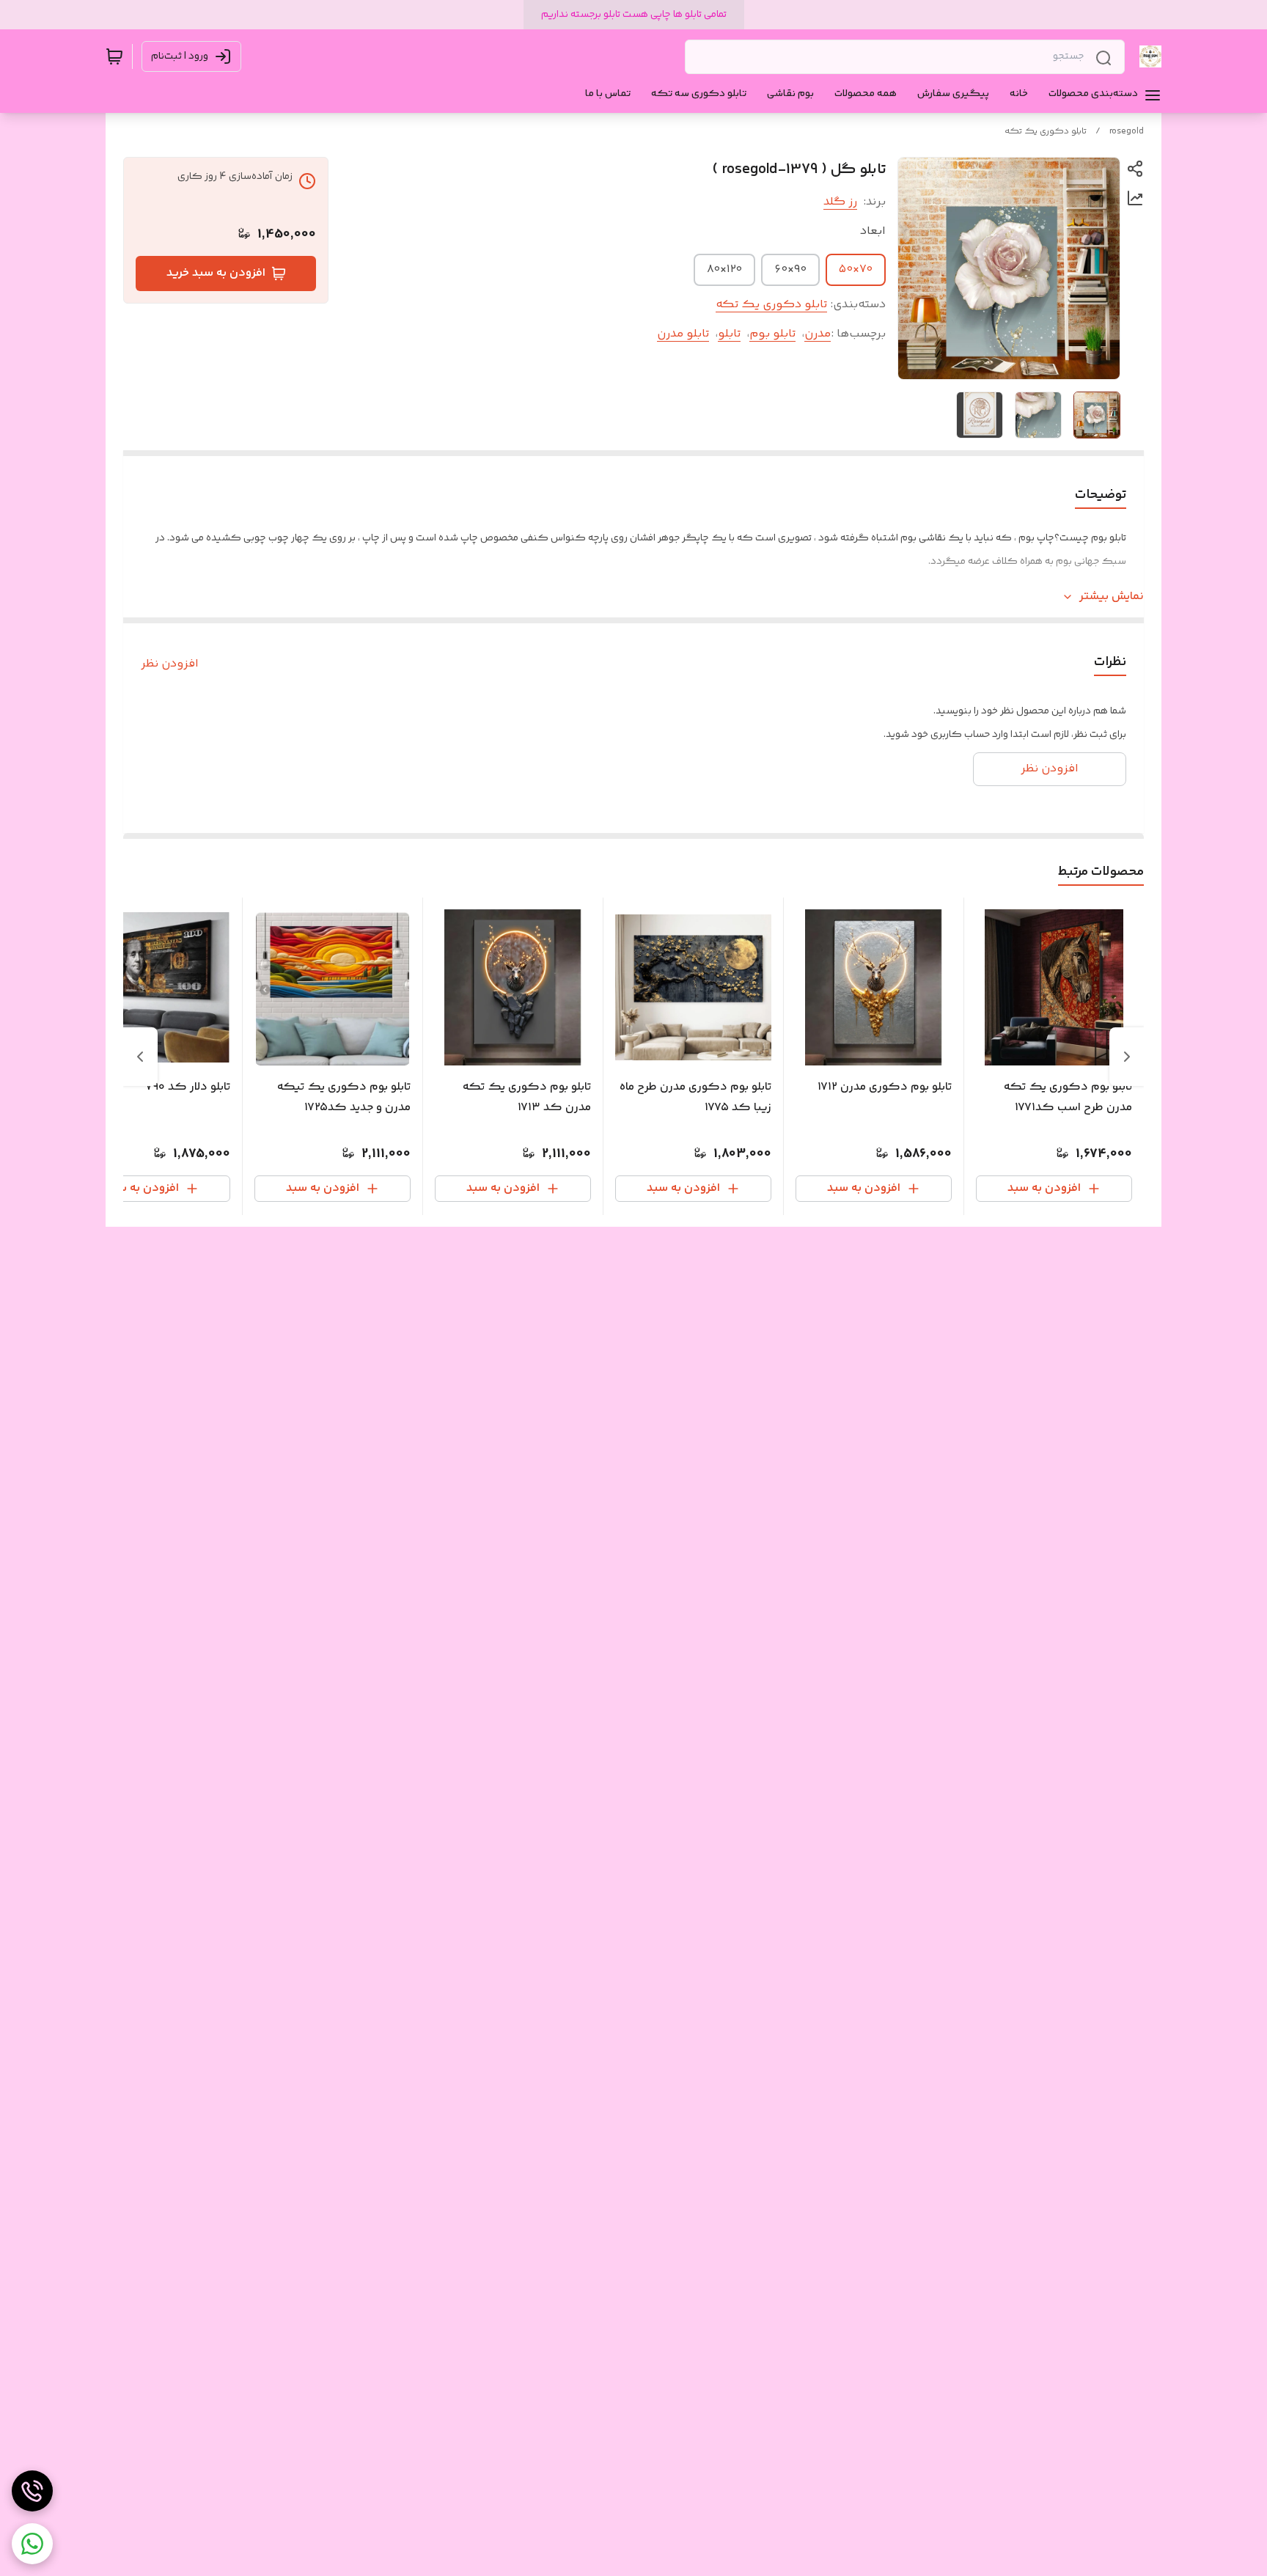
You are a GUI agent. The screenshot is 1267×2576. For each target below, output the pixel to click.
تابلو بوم (772, 334)
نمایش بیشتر (1112, 597)
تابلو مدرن (683, 334)
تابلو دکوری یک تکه (1046, 132)
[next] (140, 1057)
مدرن (818, 334)
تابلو (729, 334)
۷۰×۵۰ (856, 269)
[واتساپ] (32, 2544)
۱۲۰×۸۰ (724, 269)
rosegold (1127, 132)
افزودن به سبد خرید (216, 273)
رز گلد (840, 202)
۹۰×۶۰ (790, 269)
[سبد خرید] (114, 56)
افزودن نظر (170, 664)
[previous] (1127, 1057)
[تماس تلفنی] (32, 2491)
